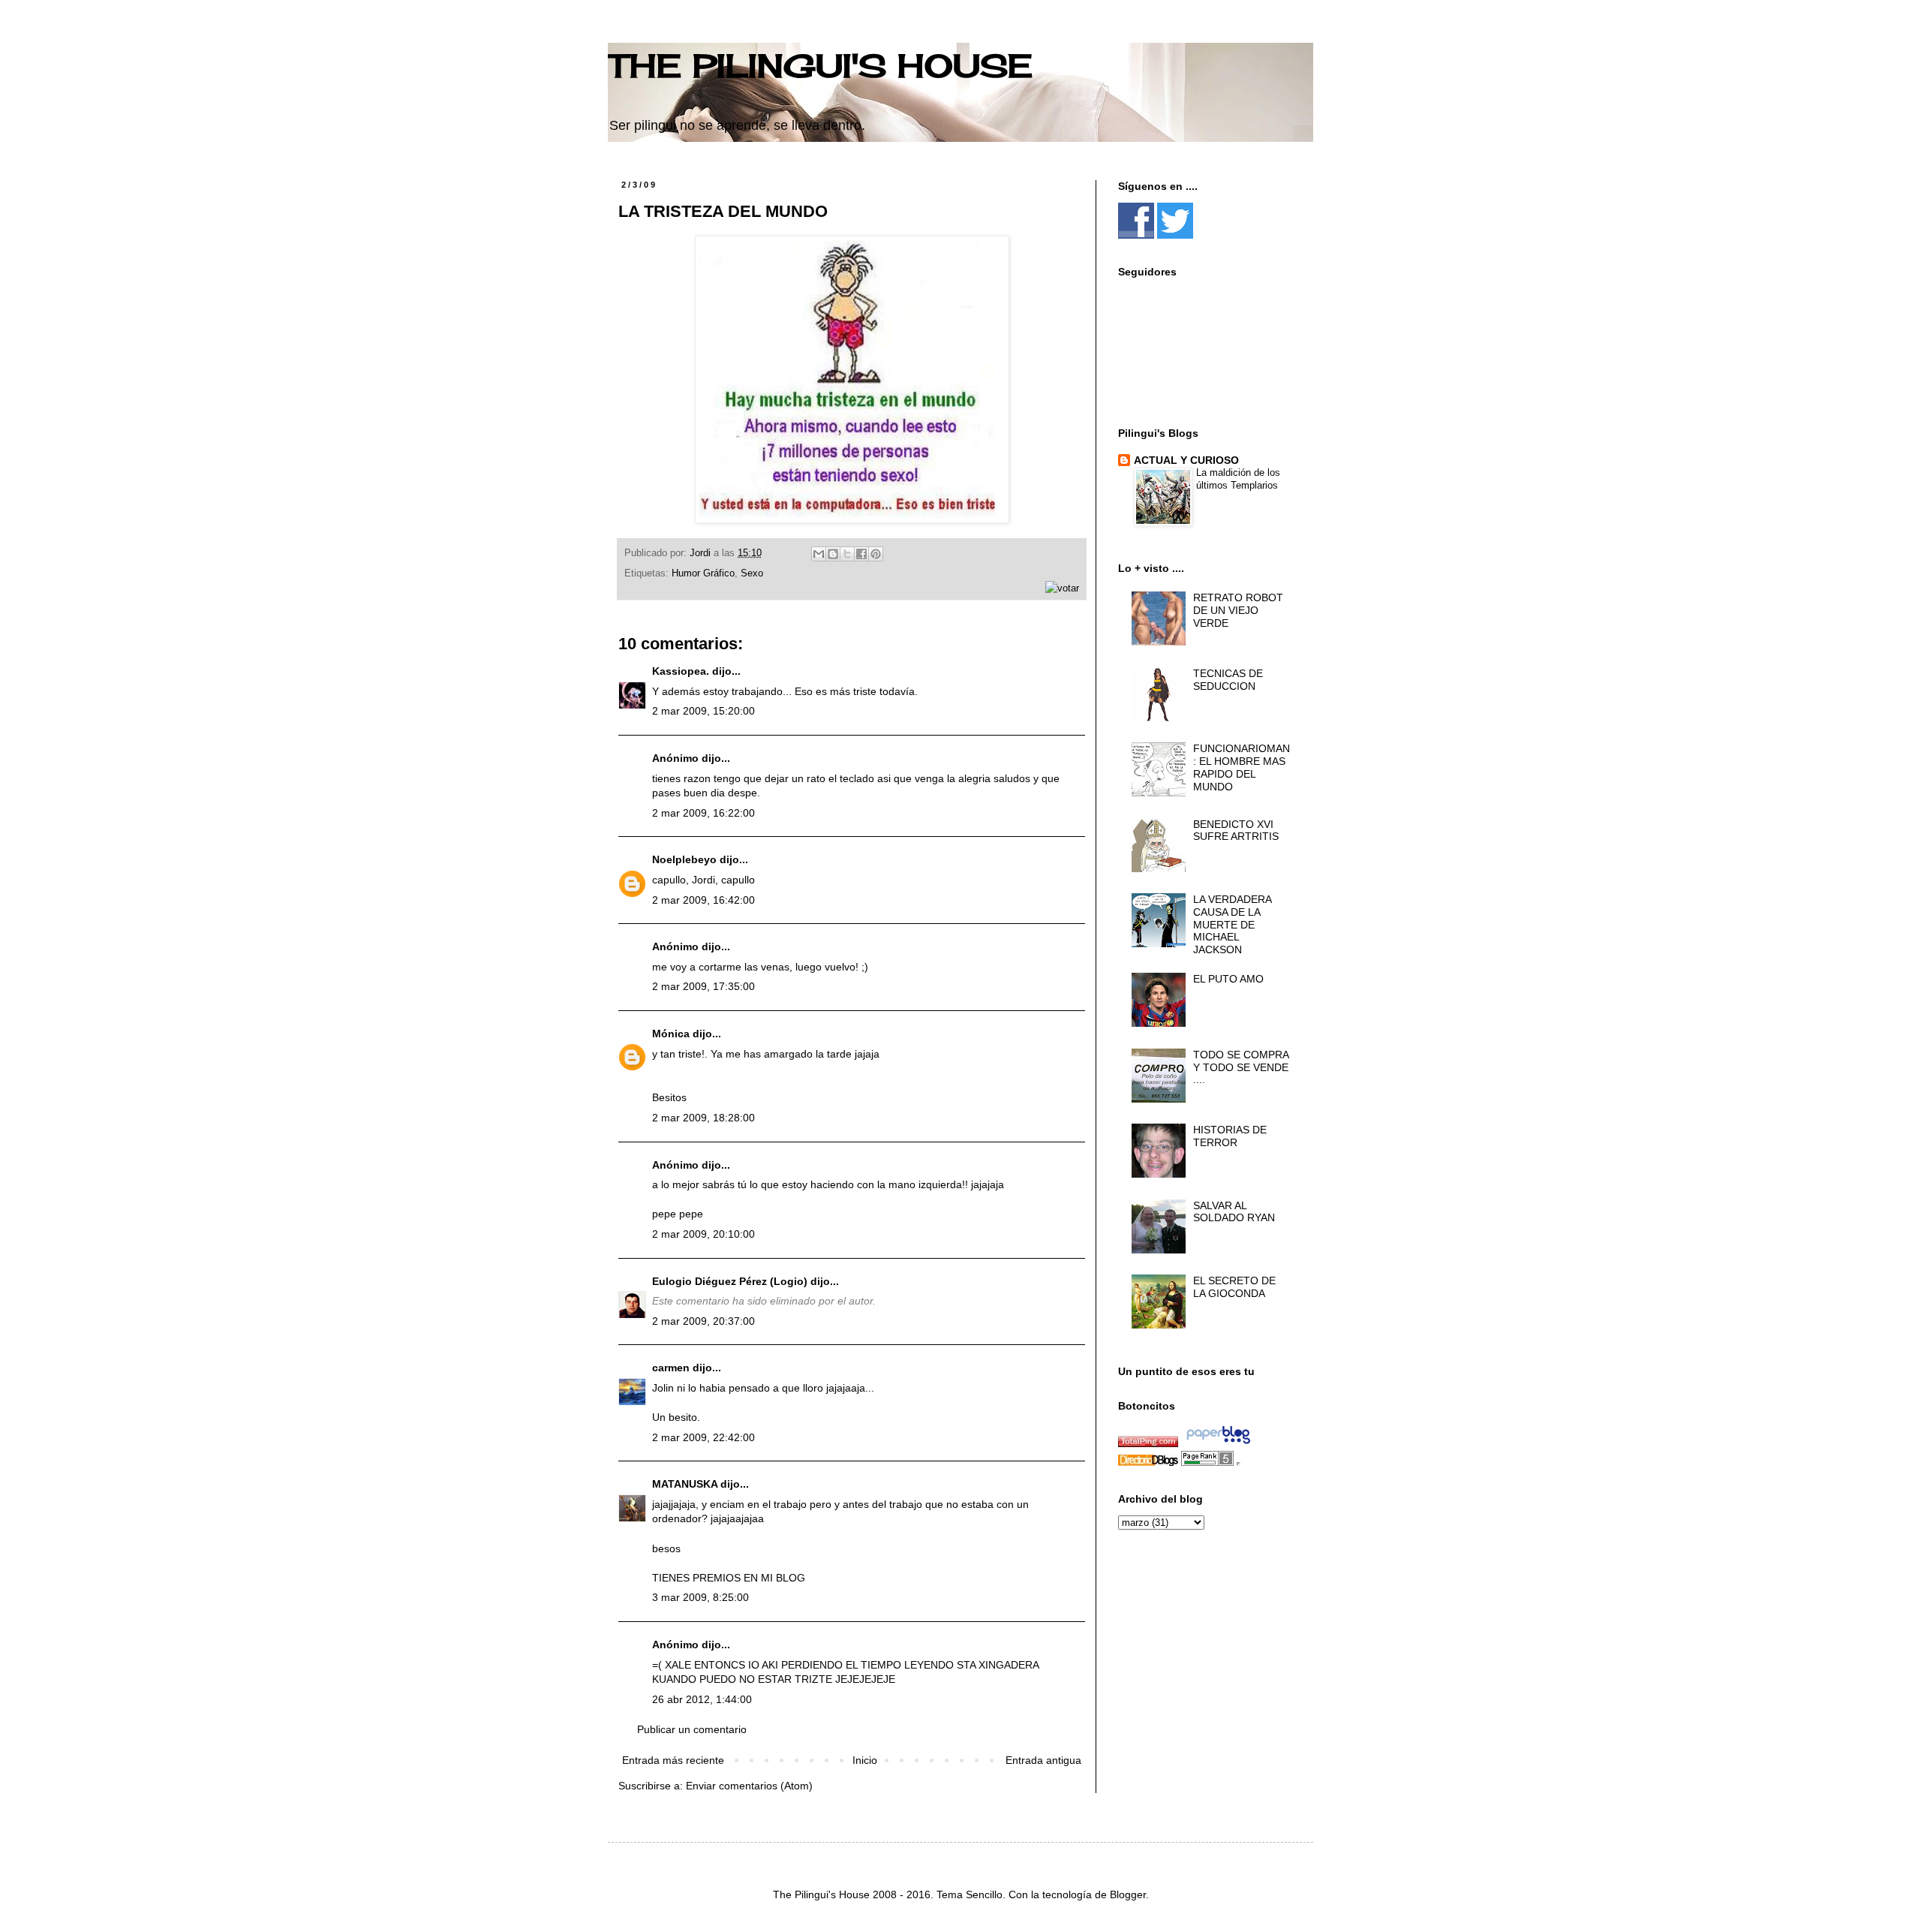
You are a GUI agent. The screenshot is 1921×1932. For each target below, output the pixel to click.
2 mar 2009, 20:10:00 (703, 1234)
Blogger (1128, 1894)
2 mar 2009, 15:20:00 (703, 711)
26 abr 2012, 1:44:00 (702, 1699)
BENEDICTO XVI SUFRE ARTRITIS (1236, 831)
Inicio (865, 1760)
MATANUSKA (685, 1484)
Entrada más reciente (673, 1760)
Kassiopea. (681, 671)
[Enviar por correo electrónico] (819, 554)
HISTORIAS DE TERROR (1230, 1136)
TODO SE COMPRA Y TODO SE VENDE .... (1241, 1067)
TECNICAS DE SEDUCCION (1228, 680)
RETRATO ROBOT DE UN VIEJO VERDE (1238, 610)
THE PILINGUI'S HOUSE (820, 66)
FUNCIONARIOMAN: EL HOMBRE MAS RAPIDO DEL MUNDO (1242, 767)
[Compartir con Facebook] (861, 554)
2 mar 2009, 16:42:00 (703, 900)
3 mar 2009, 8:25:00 (700, 1597)
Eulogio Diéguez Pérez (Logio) (730, 1281)
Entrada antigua (1043, 1760)
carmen (671, 1368)
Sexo (752, 573)
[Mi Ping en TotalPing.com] (1148, 1443)
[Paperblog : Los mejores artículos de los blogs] (1218, 1443)
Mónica (671, 1034)
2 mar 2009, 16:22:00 (703, 813)
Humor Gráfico (703, 573)
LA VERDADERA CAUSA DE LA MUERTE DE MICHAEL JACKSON (1232, 924)
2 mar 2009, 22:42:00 (703, 1437)
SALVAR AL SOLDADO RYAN (1234, 1212)
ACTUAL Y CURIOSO (1186, 460)
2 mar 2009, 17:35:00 (703, 986)
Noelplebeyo (684, 859)
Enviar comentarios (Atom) (749, 1786)
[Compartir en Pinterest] (876, 554)
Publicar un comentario (692, 1729)
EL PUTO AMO (1228, 979)
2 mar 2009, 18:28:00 (703, 1118)
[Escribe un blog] (833, 554)
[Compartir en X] (847, 554)
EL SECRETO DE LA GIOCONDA (1234, 1287)
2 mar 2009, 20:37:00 (703, 1321)
